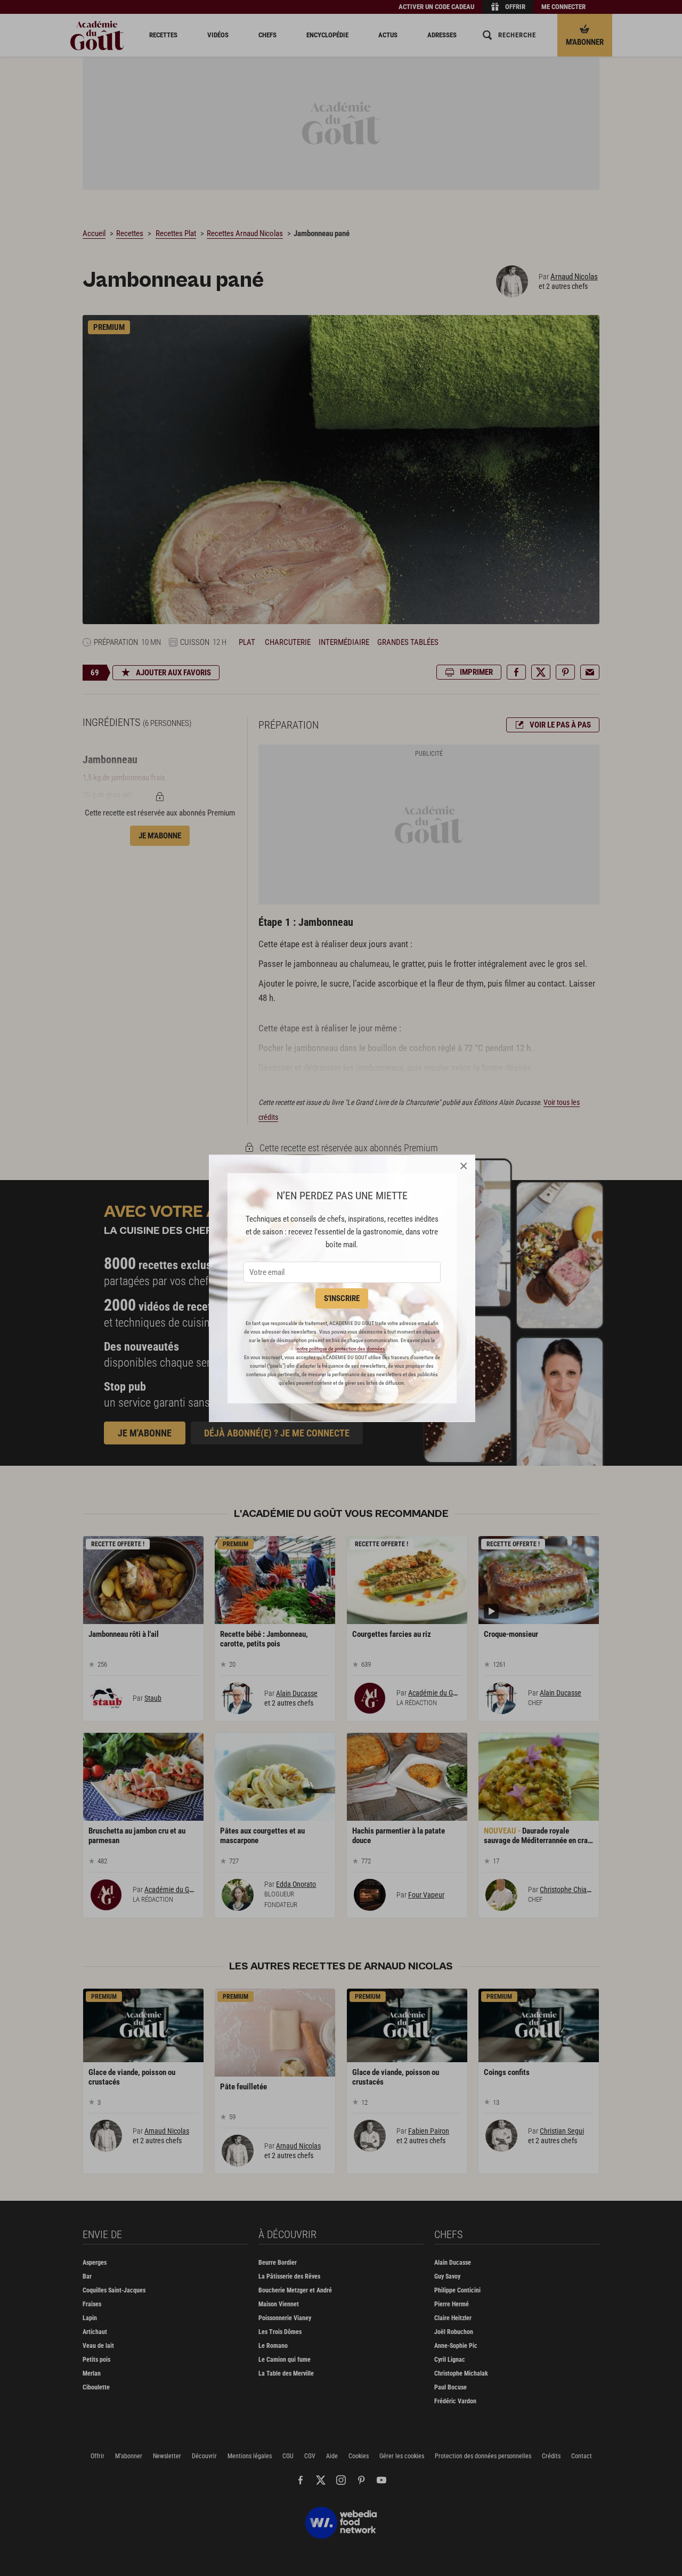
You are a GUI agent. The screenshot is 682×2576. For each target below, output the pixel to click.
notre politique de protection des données (341, 1349)
